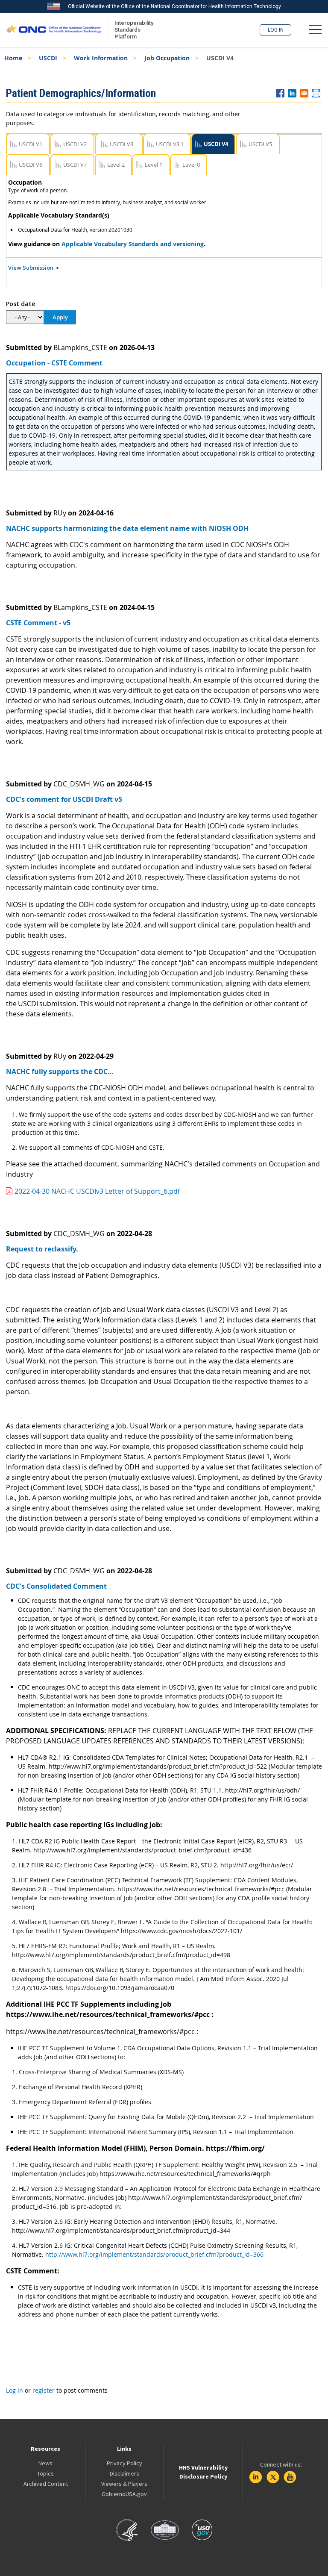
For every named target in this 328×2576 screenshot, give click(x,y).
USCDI (48, 58)
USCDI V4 (216, 144)
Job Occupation (167, 58)
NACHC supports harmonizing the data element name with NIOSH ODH (127, 528)
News (45, 2463)
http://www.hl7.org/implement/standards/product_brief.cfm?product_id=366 (154, 2254)
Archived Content (46, 2484)
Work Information (101, 58)
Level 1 (154, 165)
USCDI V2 (75, 144)
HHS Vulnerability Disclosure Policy (203, 2472)
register (44, 2390)
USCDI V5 (260, 144)
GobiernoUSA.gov (124, 2494)
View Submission (31, 268)
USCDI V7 (75, 165)
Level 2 (116, 165)
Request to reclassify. (42, 1249)
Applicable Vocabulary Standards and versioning (133, 244)
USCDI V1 (31, 144)
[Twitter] (273, 2477)
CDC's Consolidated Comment (56, 1586)
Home (13, 58)
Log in (276, 30)
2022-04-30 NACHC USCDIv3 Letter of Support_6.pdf (97, 1191)
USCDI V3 (122, 144)
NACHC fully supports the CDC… (60, 1072)
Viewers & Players (124, 2484)
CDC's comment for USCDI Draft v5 (64, 799)
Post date (20, 304)
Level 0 (191, 165)
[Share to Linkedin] (292, 93)
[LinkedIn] (256, 2477)
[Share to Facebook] (280, 93)
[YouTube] (290, 2477)
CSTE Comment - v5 (38, 623)
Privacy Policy (124, 2463)
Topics (45, 2473)
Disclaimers (124, 2473)
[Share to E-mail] (304, 93)
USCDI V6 (31, 165)
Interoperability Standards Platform (132, 30)
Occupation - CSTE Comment (54, 363)
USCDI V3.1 (170, 144)
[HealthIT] (54, 30)
